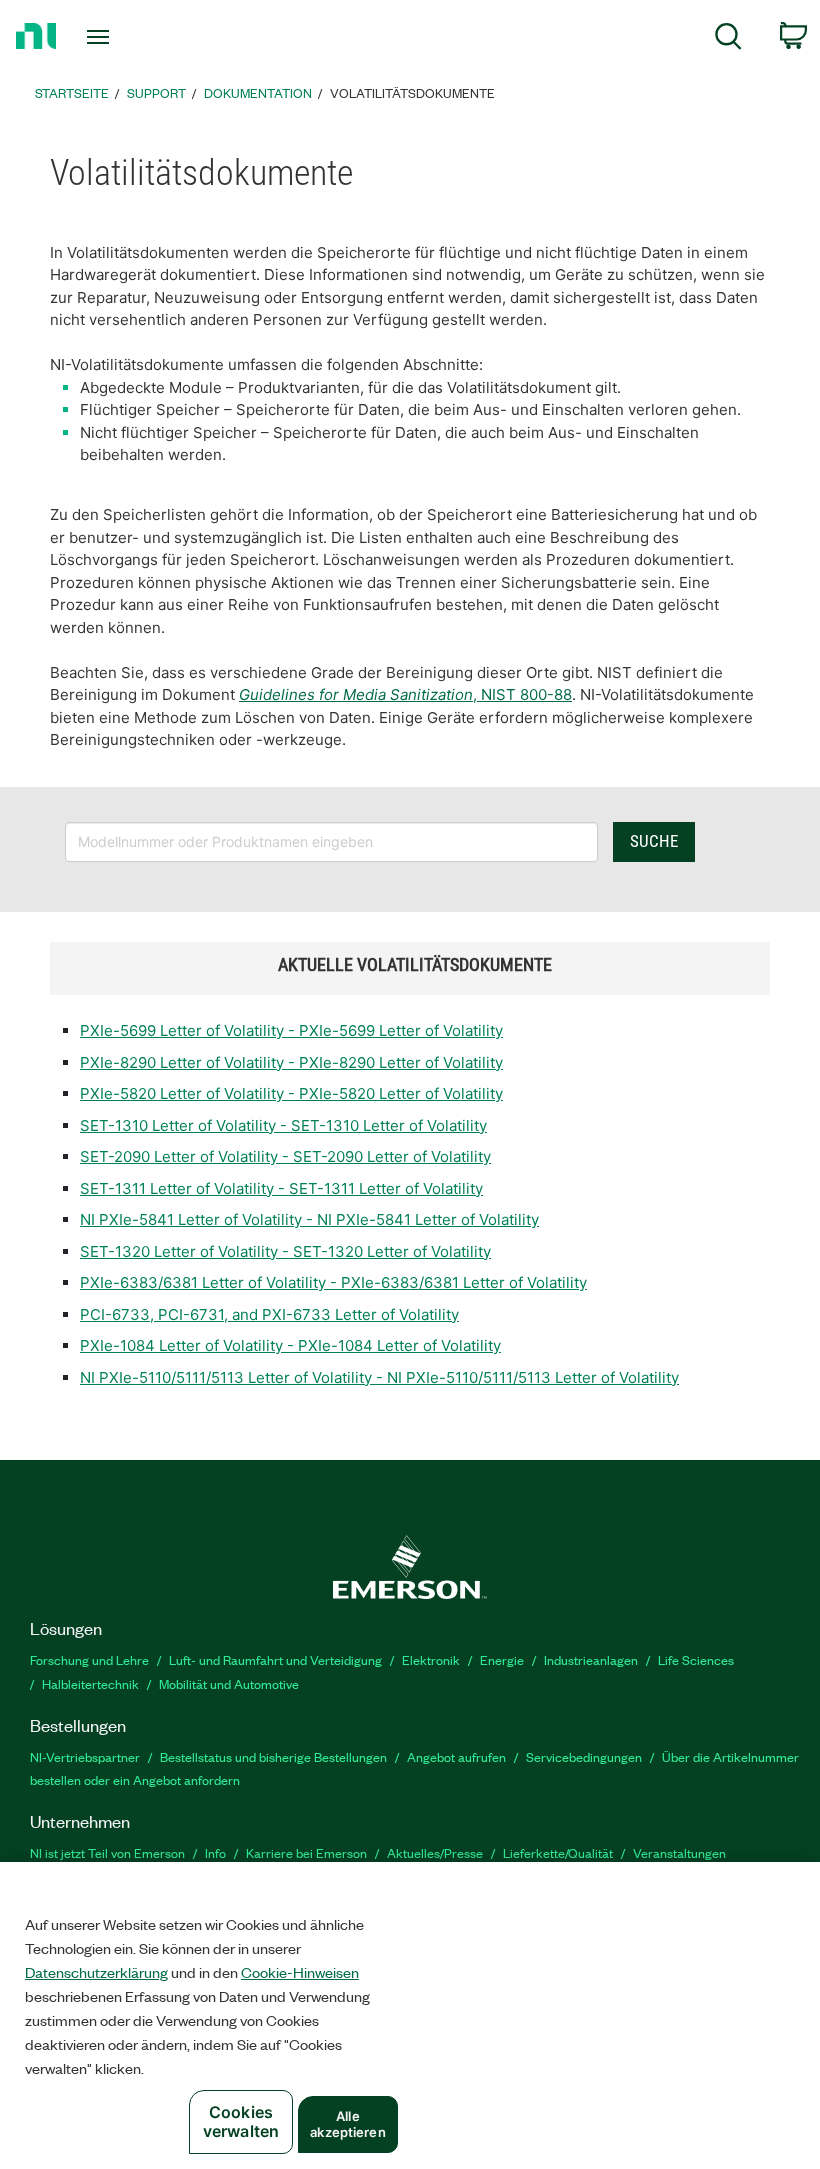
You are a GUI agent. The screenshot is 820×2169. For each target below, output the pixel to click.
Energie (502, 1659)
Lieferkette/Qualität (558, 1852)
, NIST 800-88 (405, 694)
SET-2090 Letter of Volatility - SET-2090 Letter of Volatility (285, 1156)
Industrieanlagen (591, 1659)
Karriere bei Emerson (306, 1852)
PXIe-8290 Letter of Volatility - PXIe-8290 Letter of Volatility (291, 1062)
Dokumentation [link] (258, 92)
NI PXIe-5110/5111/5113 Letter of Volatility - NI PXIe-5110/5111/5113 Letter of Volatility (379, 1377)
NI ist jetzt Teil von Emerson (107, 1852)
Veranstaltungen (679, 1852)
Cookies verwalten (241, 2121)
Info (215, 1852)
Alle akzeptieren (347, 2124)
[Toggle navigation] (123, 37)
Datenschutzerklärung (96, 1972)
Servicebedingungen (584, 1756)
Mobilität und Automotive (229, 1683)
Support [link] (156, 92)
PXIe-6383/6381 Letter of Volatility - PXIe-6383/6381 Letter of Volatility (333, 1282)
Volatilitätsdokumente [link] (412, 92)
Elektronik (431, 1659)
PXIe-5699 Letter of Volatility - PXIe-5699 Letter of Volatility (291, 1030)
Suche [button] (654, 841)
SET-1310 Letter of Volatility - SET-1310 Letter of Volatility (283, 1125)
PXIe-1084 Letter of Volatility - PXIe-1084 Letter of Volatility (290, 1345)
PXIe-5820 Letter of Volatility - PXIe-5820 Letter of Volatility (291, 1093)
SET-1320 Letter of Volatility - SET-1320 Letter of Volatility (285, 1251)
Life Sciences (696, 1659)
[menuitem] (728, 39)
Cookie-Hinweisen (300, 1972)
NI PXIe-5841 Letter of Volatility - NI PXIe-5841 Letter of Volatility (309, 1219)
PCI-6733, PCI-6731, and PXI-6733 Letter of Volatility (269, 1314)
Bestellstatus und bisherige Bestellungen (273, 1756)
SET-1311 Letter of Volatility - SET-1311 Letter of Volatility (281, 1188)
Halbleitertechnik (90, 1683)
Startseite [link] (72, 92)
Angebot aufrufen (456, 1756)
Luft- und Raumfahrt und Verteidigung (275, 1659)
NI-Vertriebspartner (85, 1756)
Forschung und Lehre (89, 1659)
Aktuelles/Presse (435, 1852)
